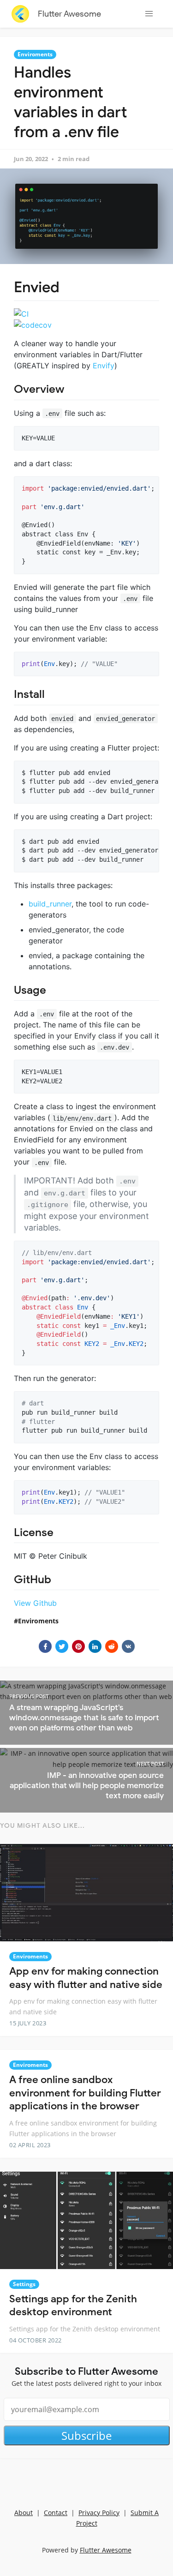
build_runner (50, 904)
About (24, 2513)
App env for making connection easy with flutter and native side (86, 1978)
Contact (56, 2513)
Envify (104, 366)
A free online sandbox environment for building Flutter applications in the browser (85, 2093)
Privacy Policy (99, 2513)
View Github (35, 1603)
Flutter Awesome (69, 14)
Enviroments (35, 54)
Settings (24, 2284)
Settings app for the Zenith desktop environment (73, 2306)
